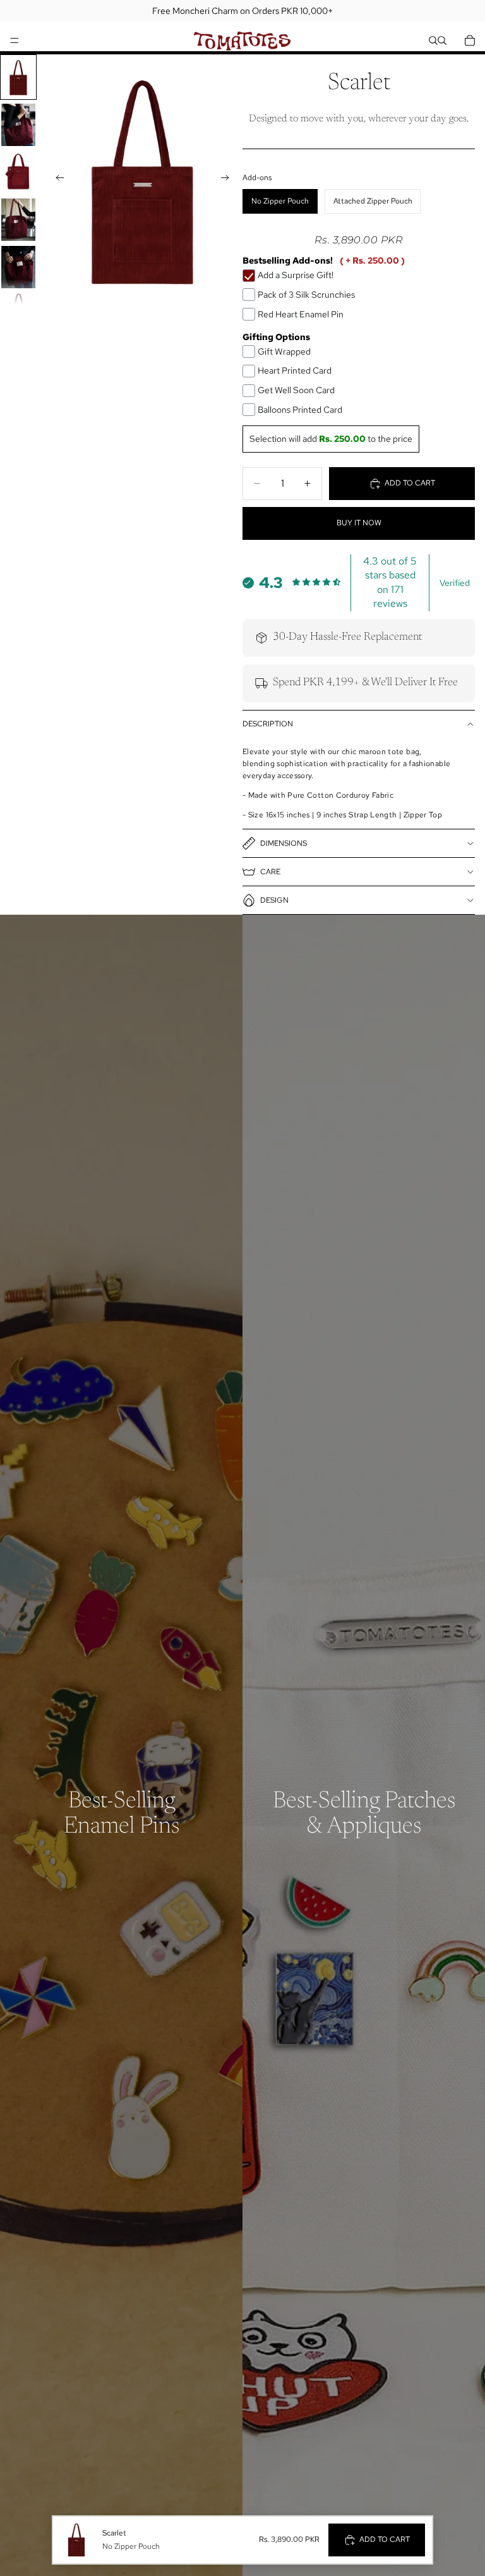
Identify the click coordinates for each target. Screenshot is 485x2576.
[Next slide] (229, 180)
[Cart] (470, 40)
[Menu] (15, 40)
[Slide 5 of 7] (18, 267)
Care (270, 872)
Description (268, 724)
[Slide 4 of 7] (18, 220)
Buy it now (359, 523)
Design (274, 900)
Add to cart (410, 483)
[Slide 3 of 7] (18, 172)
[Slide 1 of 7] (18, 77)
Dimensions (284, 843)
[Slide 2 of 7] (18, 125)
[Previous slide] (56, 180)
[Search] (433, 40)
